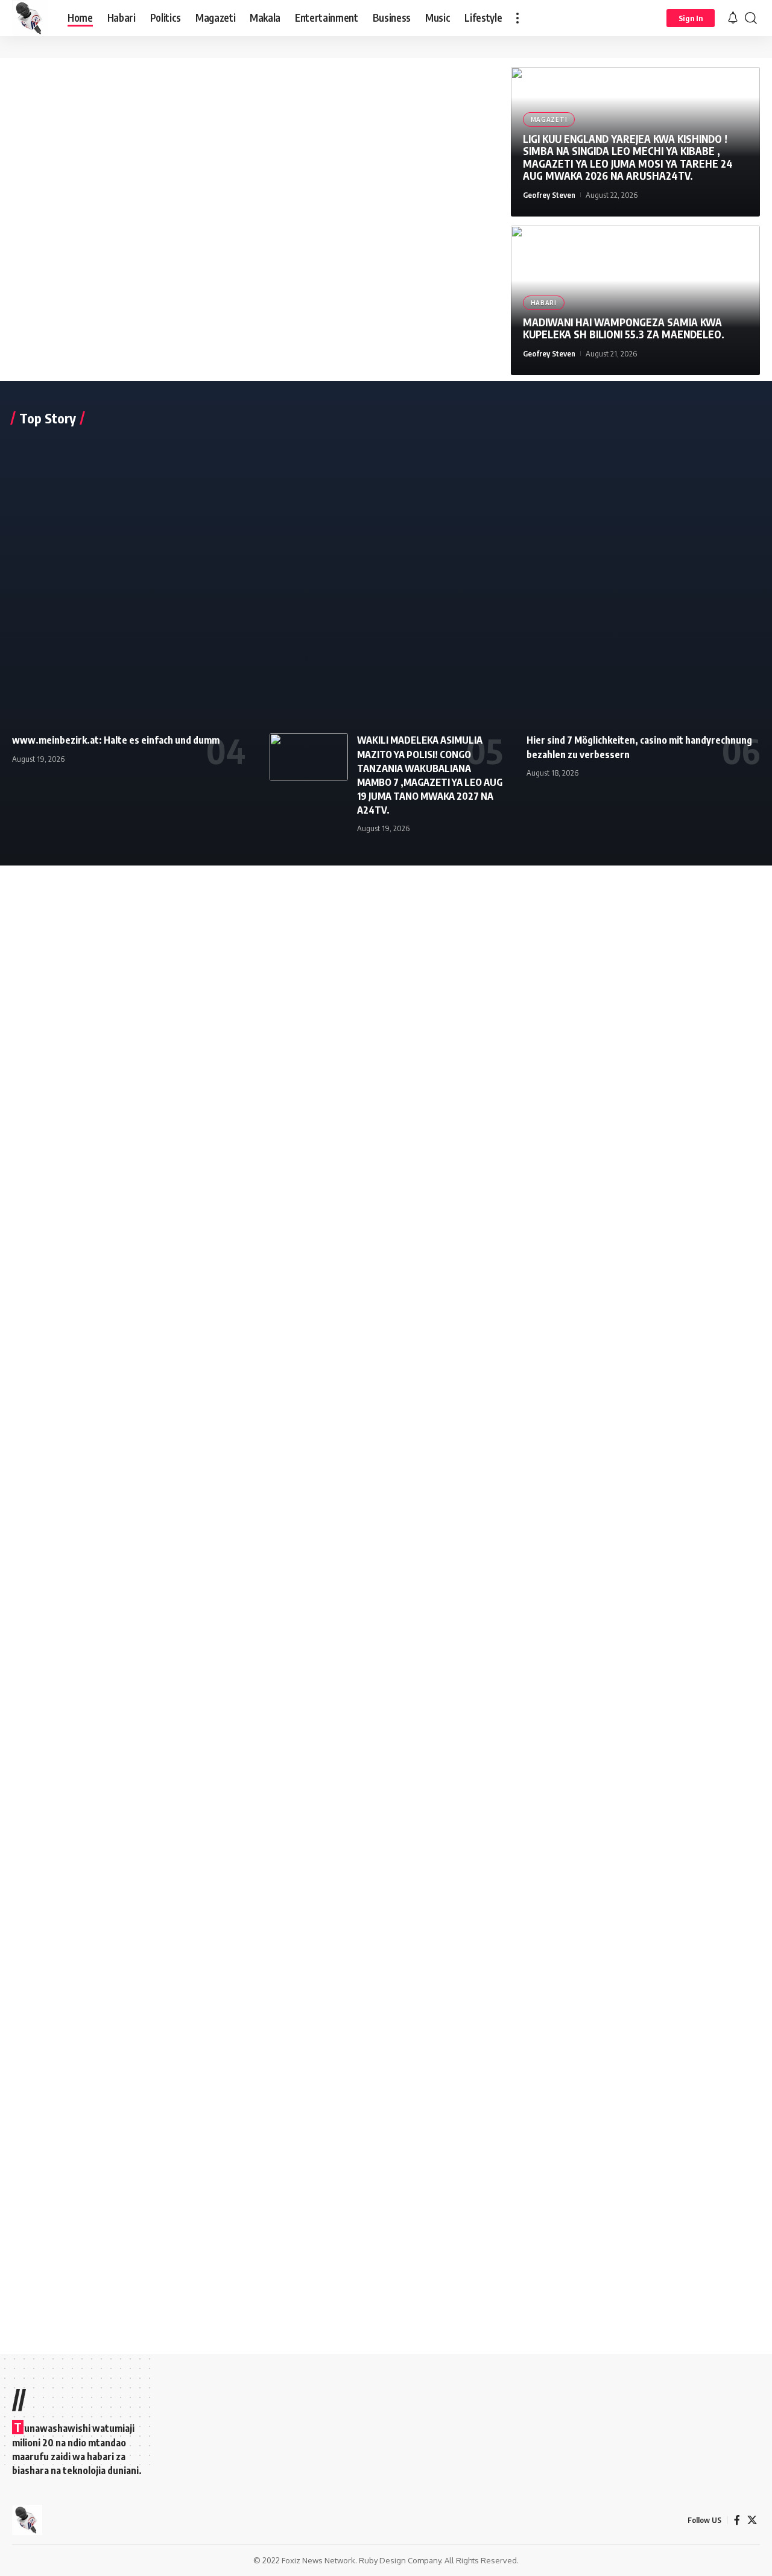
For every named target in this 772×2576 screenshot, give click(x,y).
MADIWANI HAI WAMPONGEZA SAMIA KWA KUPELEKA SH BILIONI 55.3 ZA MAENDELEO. (624, 328)
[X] (752, 2520)
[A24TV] (30, 18)
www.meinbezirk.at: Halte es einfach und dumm (116, 740)
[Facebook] (737, 2520)
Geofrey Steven (549, 195)
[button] (517, 18)
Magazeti (549, 119)
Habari (544, 303)
